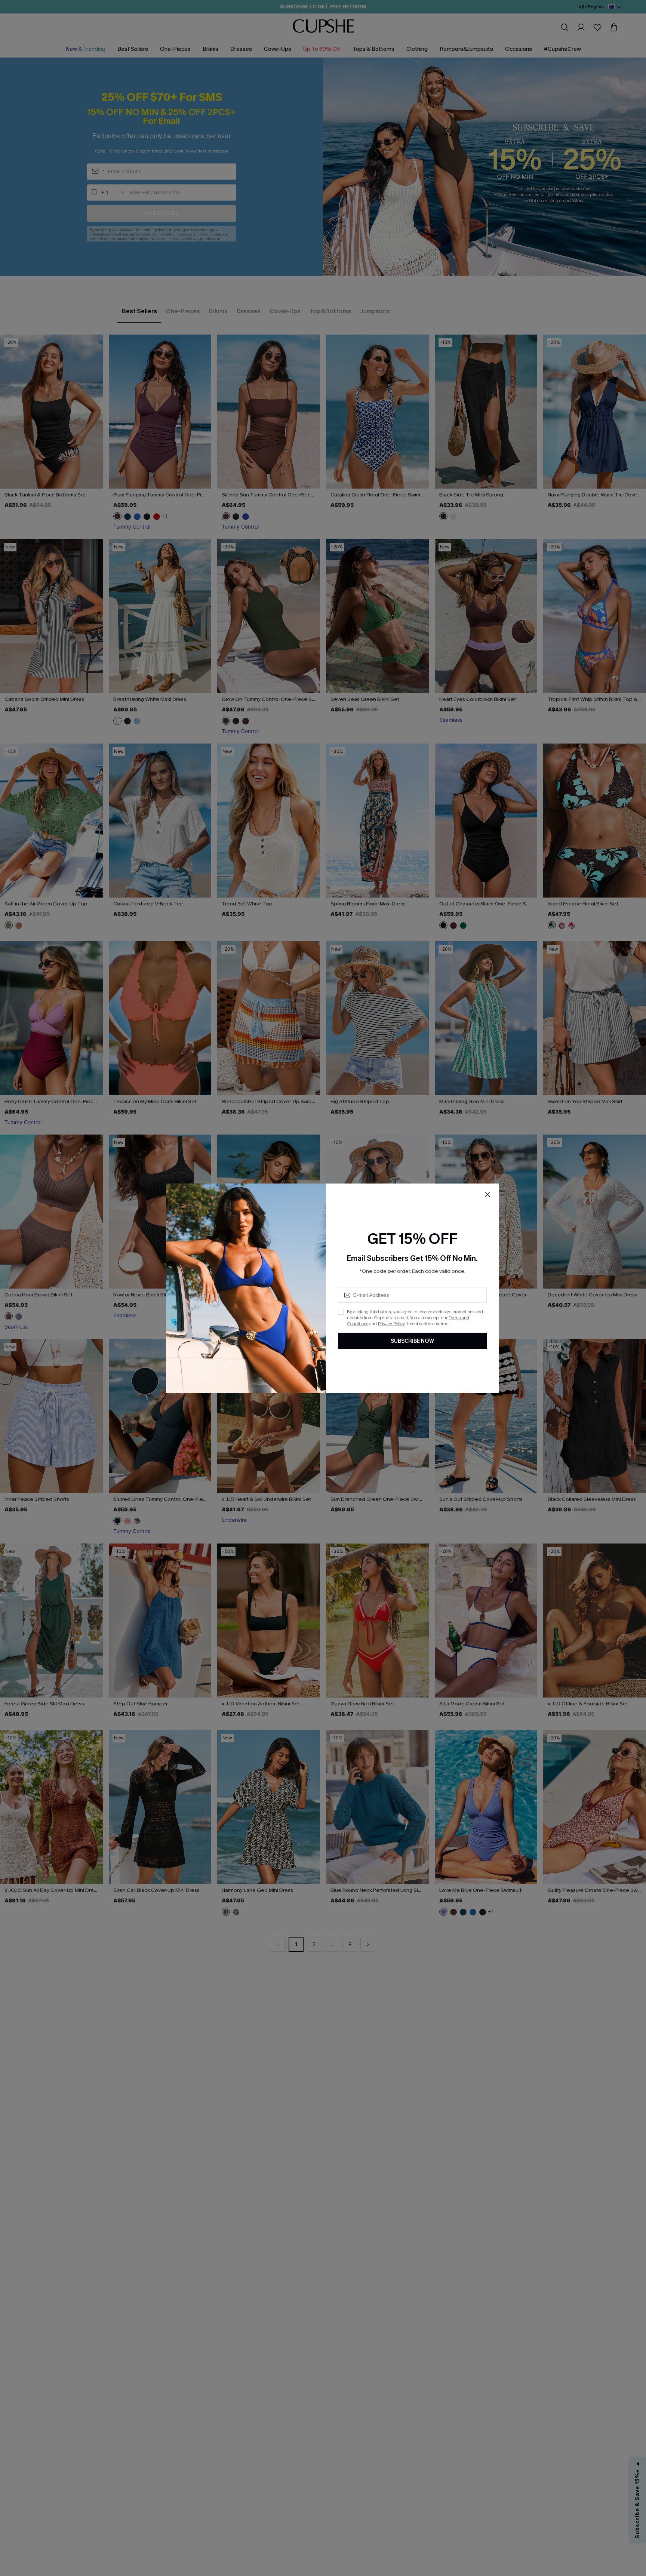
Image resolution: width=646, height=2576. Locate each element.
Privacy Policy (391, 1324)
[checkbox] (341, 1312)
